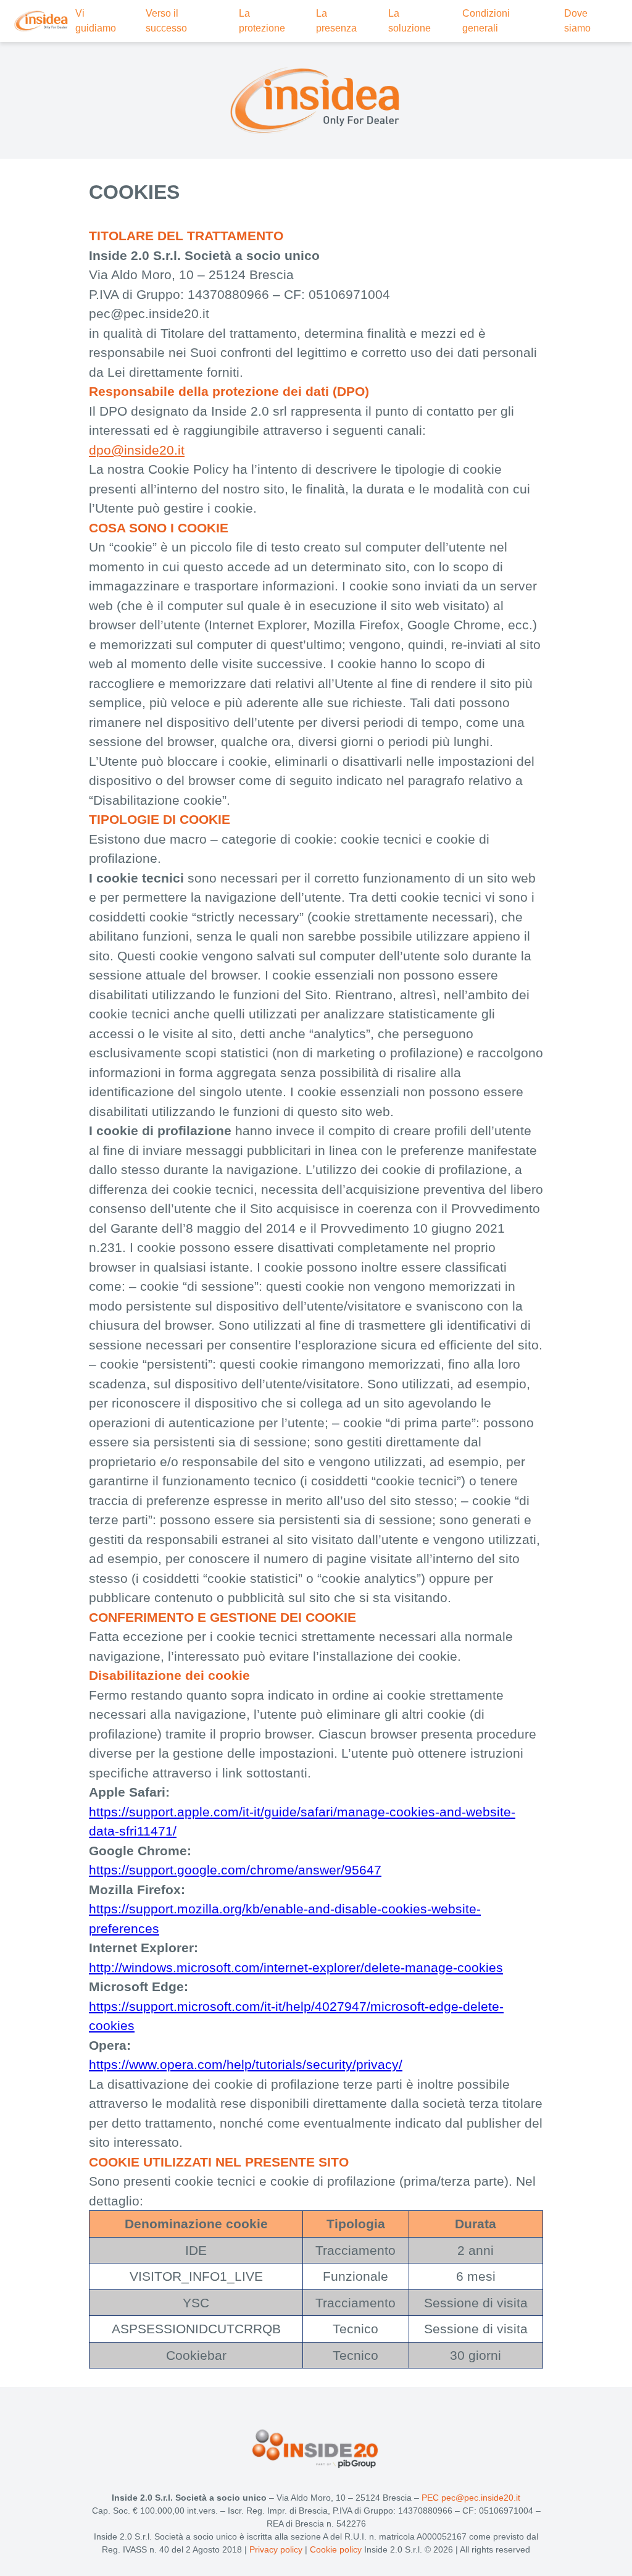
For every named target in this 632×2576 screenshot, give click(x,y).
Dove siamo (577, 21)
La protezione (262, 21)
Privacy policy (276, 2549)
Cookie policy (337, 2549)
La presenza (336, 21)
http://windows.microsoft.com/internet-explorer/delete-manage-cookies (296, 1967)
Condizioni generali (486, 21)
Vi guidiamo (96, 21)
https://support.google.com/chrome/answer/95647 (235, 1870)
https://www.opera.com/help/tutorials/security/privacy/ (246, 2064)
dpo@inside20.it (137, 450)
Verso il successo (166, 21)
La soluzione (410, 21)
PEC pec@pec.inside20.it (471, 2498)
